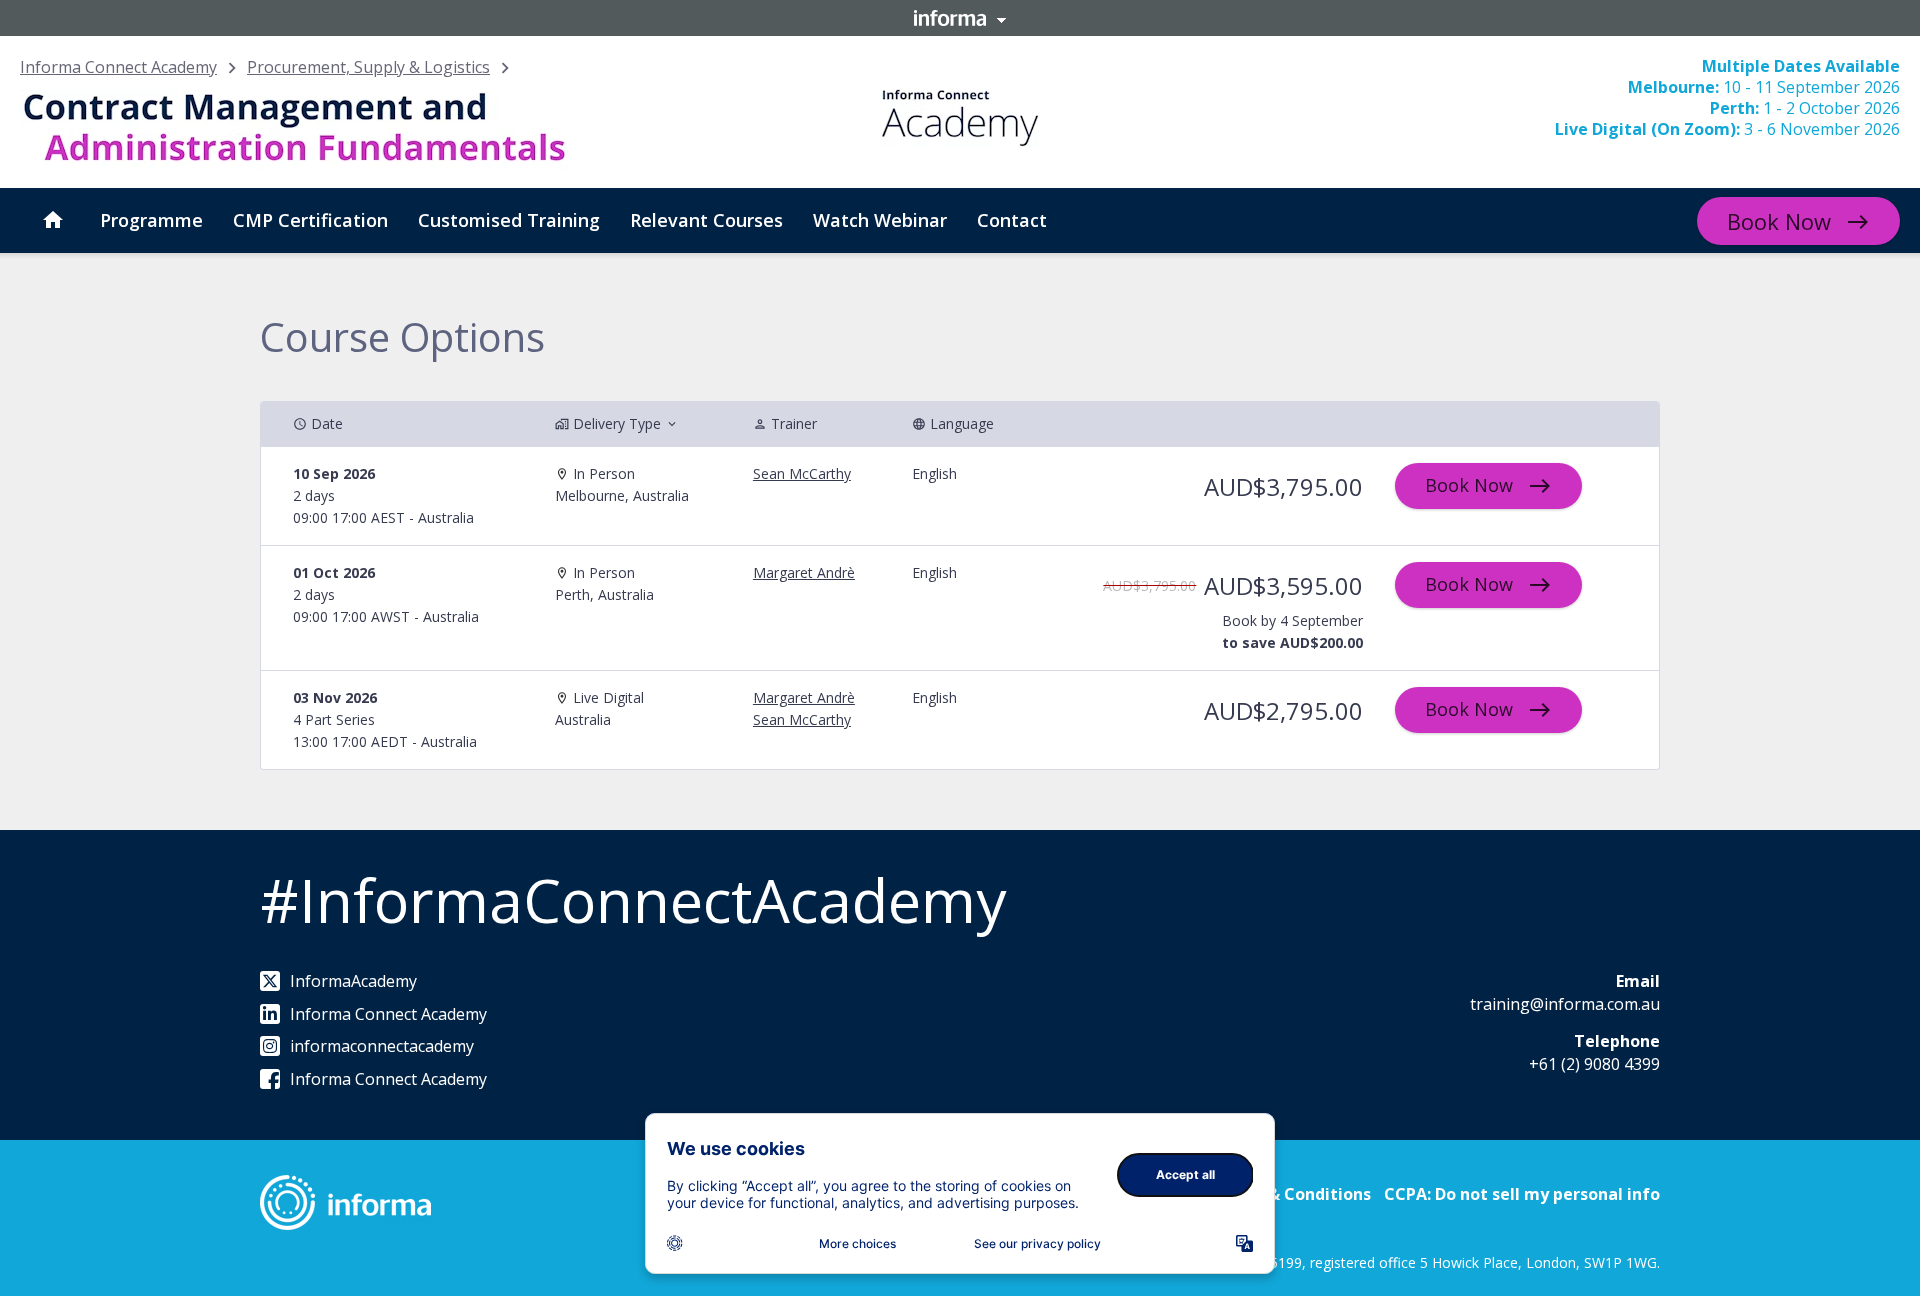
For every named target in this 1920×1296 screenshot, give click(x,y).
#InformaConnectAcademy (633, 900)
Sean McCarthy (802, 473)
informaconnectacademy (382, 1046)
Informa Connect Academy (118, 67)
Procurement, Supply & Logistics (368, 67)
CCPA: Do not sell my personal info (1522, 1194)
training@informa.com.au (1565, 1004)
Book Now (1779, 221)
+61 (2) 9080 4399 (1594, 1064)
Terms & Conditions (1291, 1194)
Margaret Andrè (804, 572)
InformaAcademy (353, 981)
